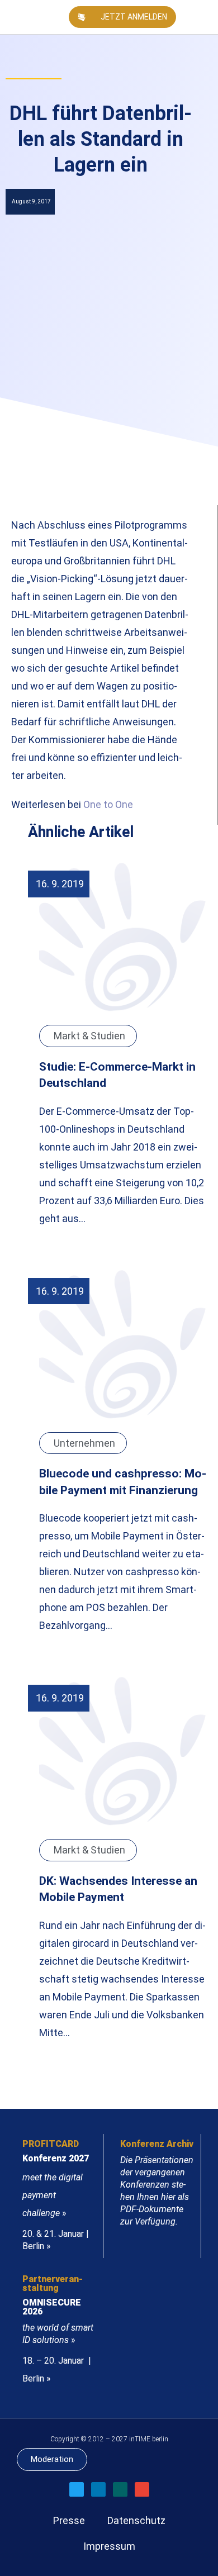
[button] (205, 17)
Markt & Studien (89, 1036)
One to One (108, 804)
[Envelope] (142, 2489)
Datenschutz (136, 2520)
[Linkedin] (98, 2489)
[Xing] (120, 2489)
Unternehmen (84, 1443)
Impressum (109, 2546)
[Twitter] (77, 2489)
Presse (69, 2520)
